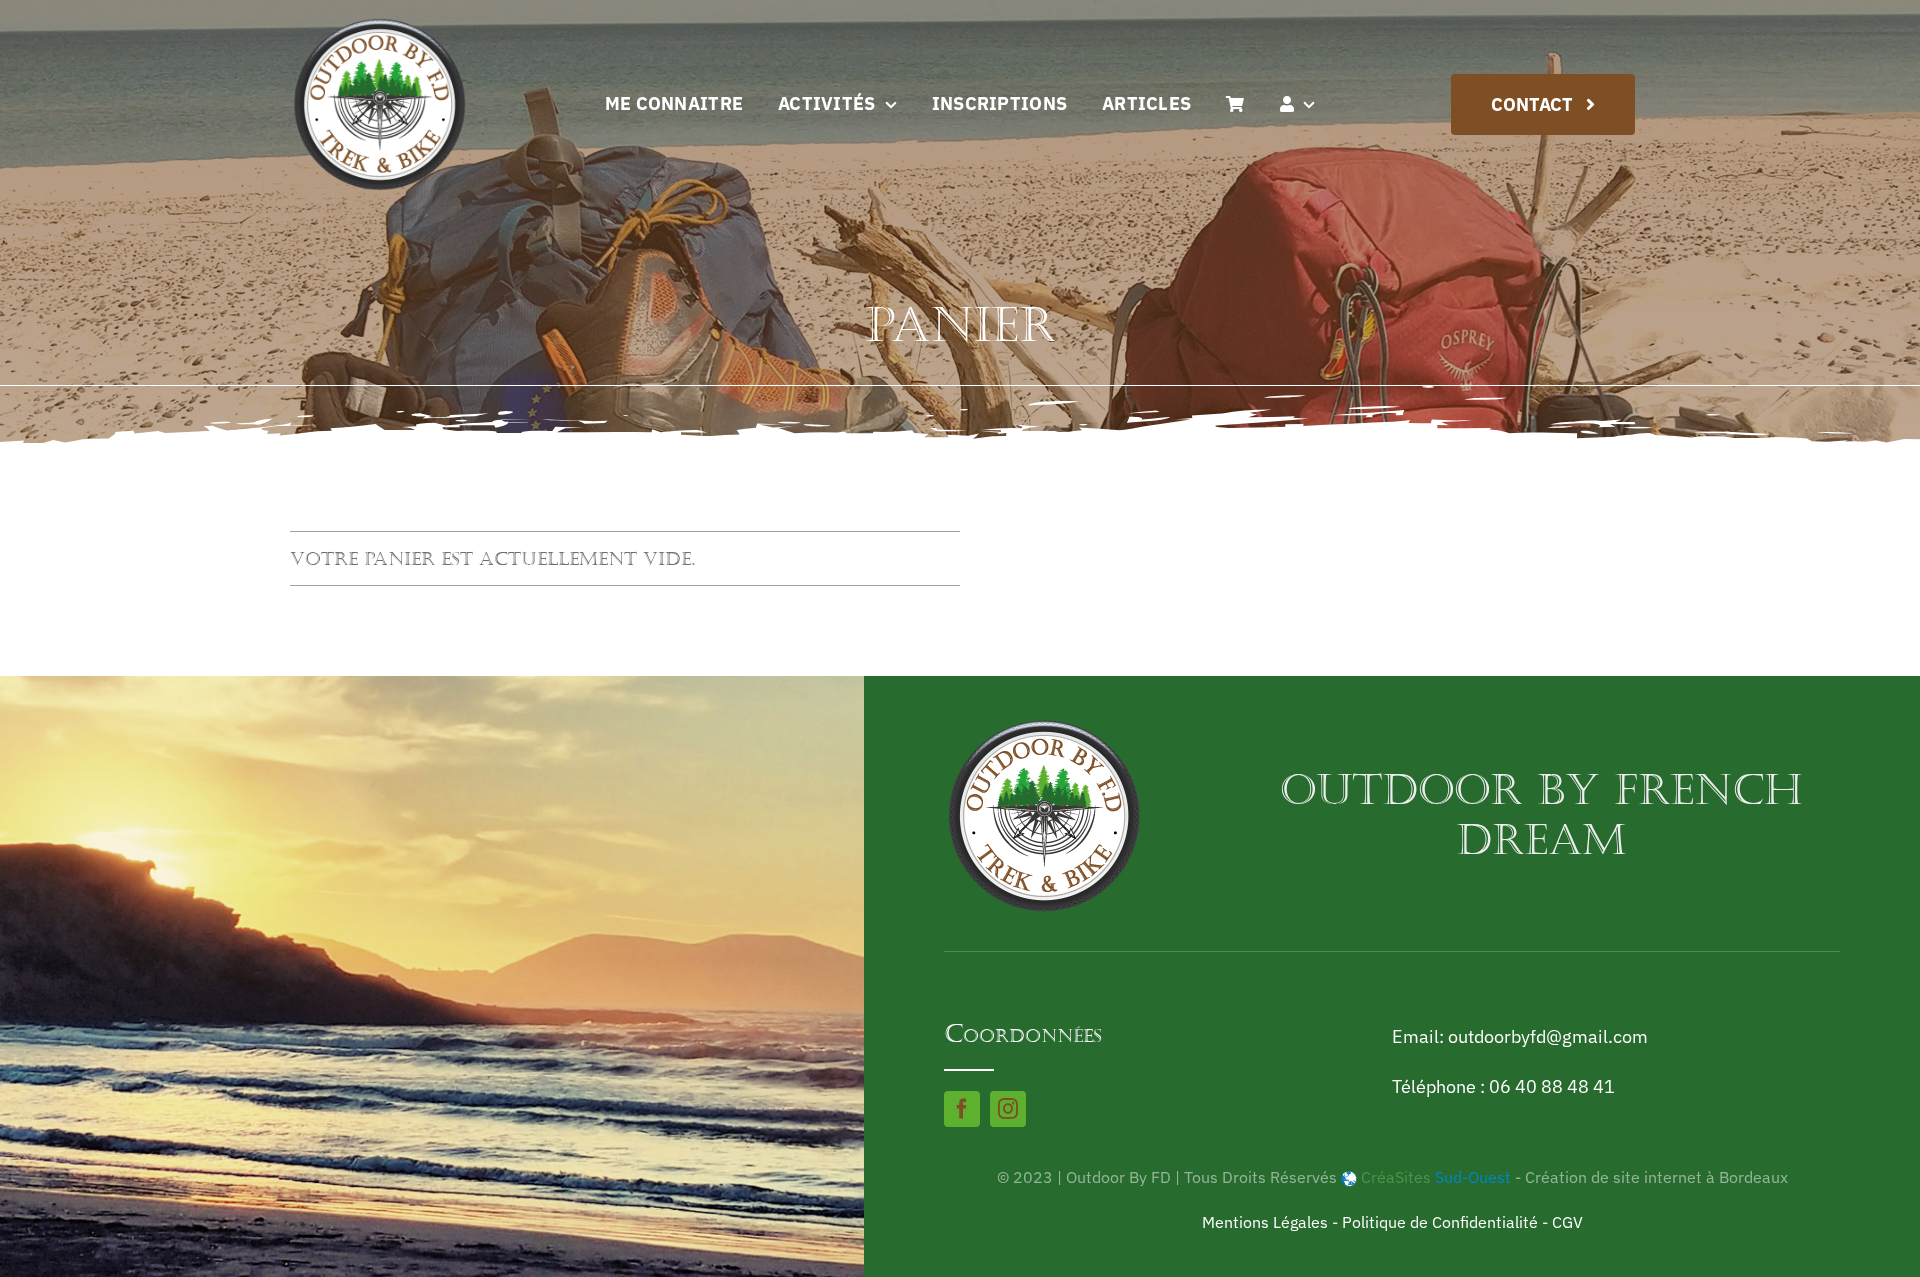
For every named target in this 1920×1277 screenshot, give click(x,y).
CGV (1567, 1222)
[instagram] (1008, 1109)
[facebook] (962, 1109)
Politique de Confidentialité (1440, 1222)
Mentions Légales (1265, 1222)
